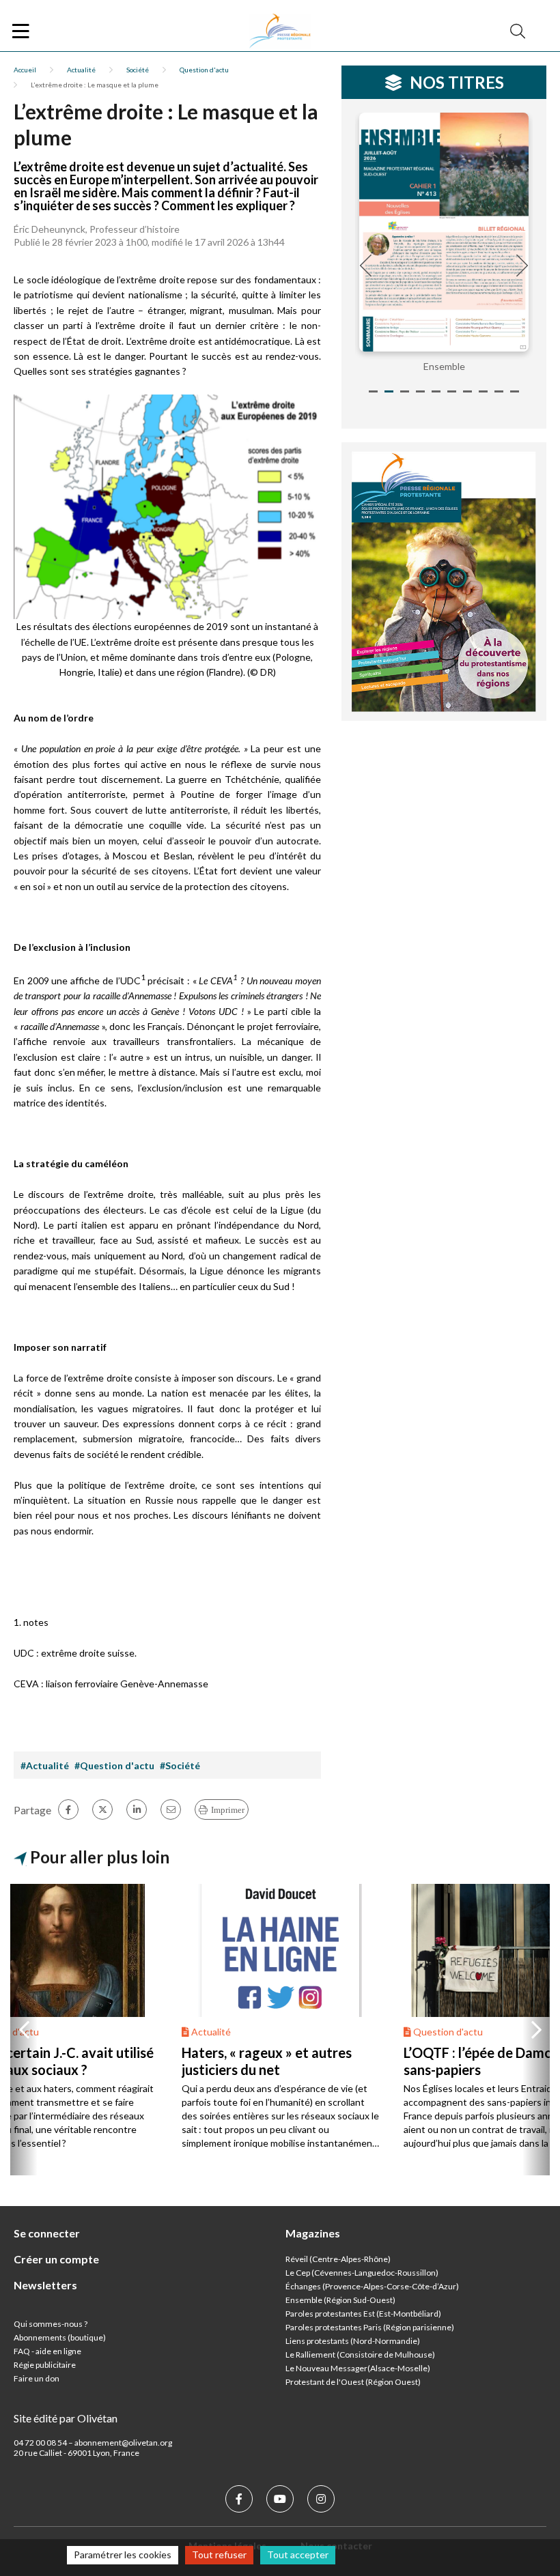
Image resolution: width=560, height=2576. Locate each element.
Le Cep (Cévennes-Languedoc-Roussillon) (362, 2273)
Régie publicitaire (45, 2365)
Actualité (81, 70)
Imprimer (228, 1810)
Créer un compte (56, 2259)
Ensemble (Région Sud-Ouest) (340, 2300)
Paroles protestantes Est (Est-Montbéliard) (363, 2314)
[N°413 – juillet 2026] (444, 232)
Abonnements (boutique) (60, 2337)
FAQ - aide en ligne (47, 2351)
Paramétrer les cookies (123, 2554)
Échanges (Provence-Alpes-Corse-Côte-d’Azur (371, 2286)
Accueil (25, 70)
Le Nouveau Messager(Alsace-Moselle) (358, 2368)
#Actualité (45, 1765)
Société (138, 70)
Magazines (313, 2233)
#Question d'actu (114, 1765)
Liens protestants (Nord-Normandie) (353, 2341)
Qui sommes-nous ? (51, 2324)
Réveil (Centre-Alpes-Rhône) (338, 2259)
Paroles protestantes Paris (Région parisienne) (370, 2327)
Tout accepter (298, 2554)
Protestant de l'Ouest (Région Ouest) (353, 2382)
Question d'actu (204, 70)
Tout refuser (219, 2554)
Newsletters (45, 2285)
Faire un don (37, 2378)
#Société (180, 1765)
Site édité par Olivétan (66, 2418)
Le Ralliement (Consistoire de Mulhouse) (360, 2355)
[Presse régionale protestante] (280, 31)
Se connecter (47, 2233)
